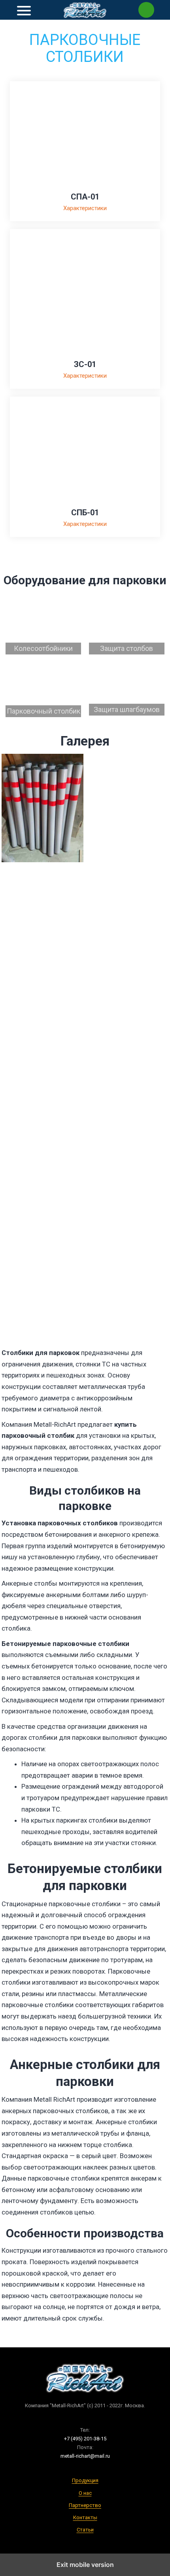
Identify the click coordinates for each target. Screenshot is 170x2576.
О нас (85, 2493)
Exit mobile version (85, 2565)
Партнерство (85, 2505)
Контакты (85, 2517)
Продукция (85, 2480)
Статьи (85, 2530)
